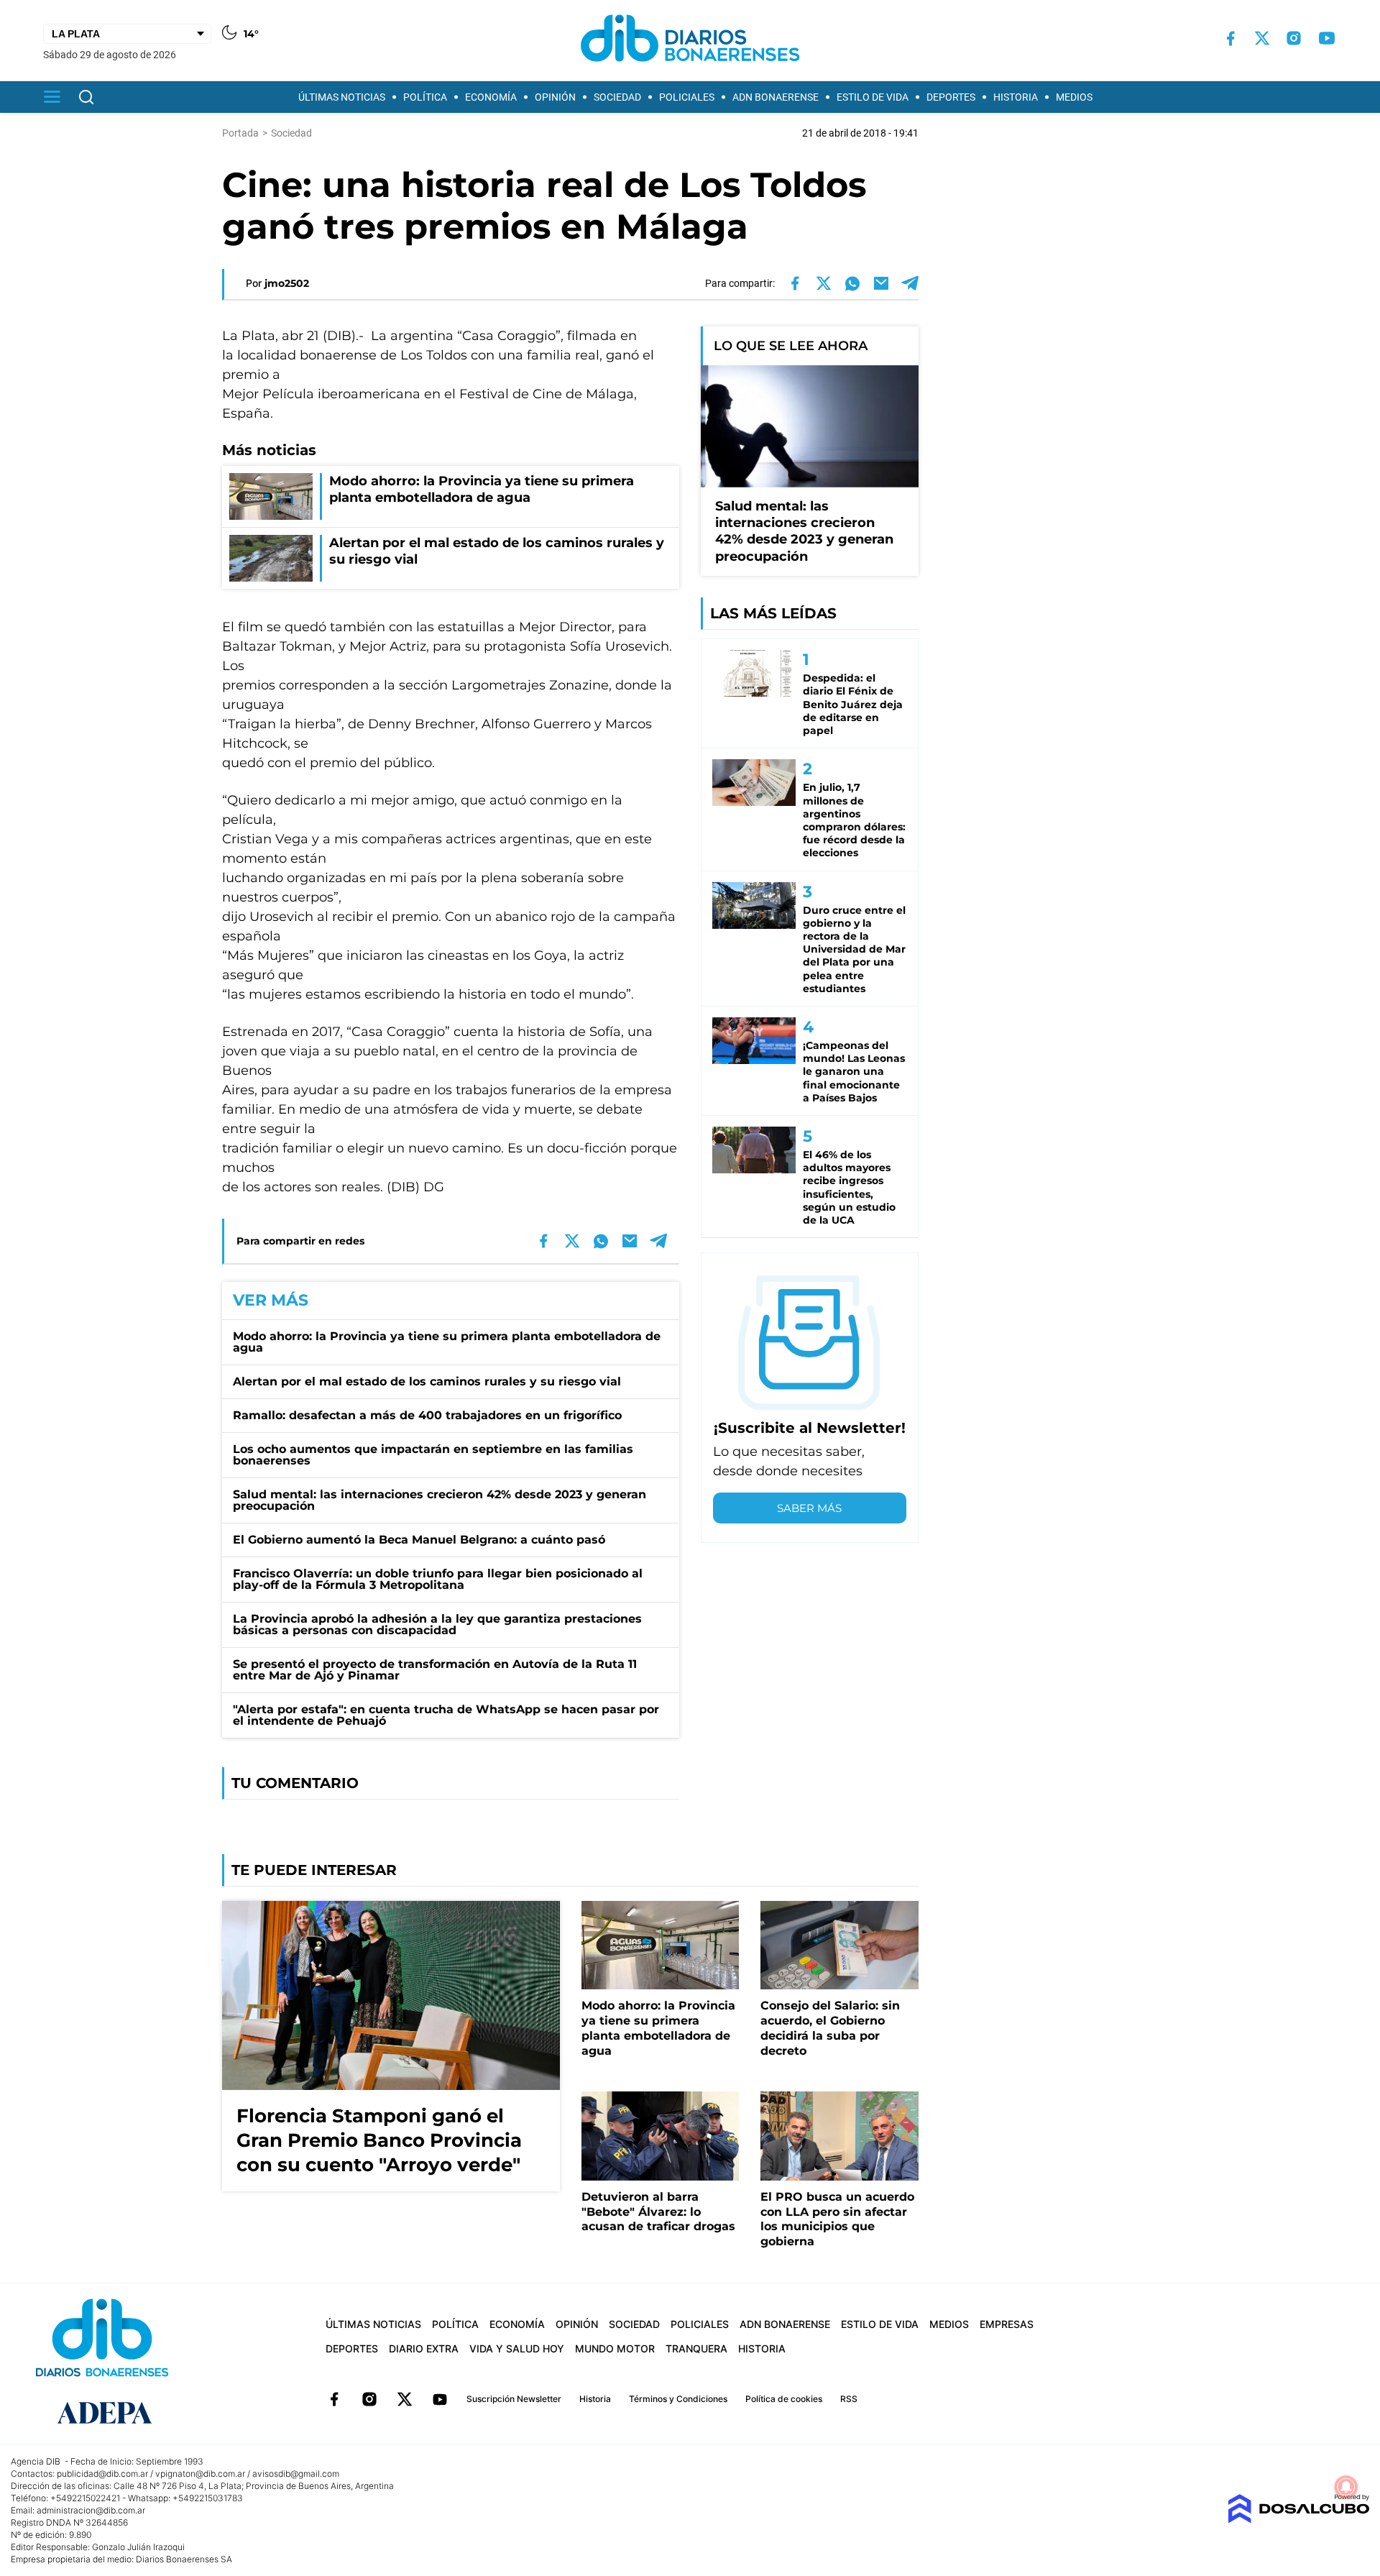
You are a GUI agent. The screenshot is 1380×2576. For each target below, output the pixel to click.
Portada (240, 133)
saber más (809, 1508)
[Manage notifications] (1346, 2487)
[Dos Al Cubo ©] (1298, 2520)
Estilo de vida (873, 97)
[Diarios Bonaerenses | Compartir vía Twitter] (824, 283)
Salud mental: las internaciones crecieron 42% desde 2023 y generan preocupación (440, 1500)
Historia (1016, 97)
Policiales (687, 97)
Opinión (555, 97)
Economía (491, 97)
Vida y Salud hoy (517, 2348)
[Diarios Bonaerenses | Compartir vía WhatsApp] (852, 283)
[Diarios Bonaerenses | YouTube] (1327, 38)
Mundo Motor (615, 2348)
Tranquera (696, 2348)
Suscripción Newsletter (514, 2399)
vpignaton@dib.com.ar (200, 2474)
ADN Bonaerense (776, 97)
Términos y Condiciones (678, 2399)
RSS (849, 2399)
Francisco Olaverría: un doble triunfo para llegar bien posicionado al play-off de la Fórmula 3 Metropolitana (438, 1579)
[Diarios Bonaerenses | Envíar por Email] (881, 283)
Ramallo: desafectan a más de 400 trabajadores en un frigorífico (427, 1415)
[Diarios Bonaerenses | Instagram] (1294, 38)
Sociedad (617, 97)
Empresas (1007, 2324)
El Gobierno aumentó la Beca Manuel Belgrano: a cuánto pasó (419, 1540)
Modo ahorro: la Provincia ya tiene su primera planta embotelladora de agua (447, 1342)
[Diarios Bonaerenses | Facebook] (1230, 38)
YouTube (440, 2399)
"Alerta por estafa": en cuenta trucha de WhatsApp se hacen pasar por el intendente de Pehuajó (446, 1715)
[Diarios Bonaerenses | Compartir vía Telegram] (910, 283)
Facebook (334, 2399)
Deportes (951, 97)
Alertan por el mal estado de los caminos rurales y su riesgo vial (427, 1381)
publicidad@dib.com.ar (102, 2474)
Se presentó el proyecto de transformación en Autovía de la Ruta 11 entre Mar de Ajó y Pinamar (435, 1670)
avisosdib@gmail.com (296, 2474)
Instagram (369, 2399)
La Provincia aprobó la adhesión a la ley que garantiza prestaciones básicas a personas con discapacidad (437, 1624)
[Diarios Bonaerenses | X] (1262, 38)
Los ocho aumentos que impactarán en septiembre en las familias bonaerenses (433, 1455)
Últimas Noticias (342, 97)
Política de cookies (784, 2399)
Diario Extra (424, 2348)
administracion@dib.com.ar (91, 2510)
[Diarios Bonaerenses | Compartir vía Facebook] (795, 283)
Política (425, 97)
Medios (1074, 97)
